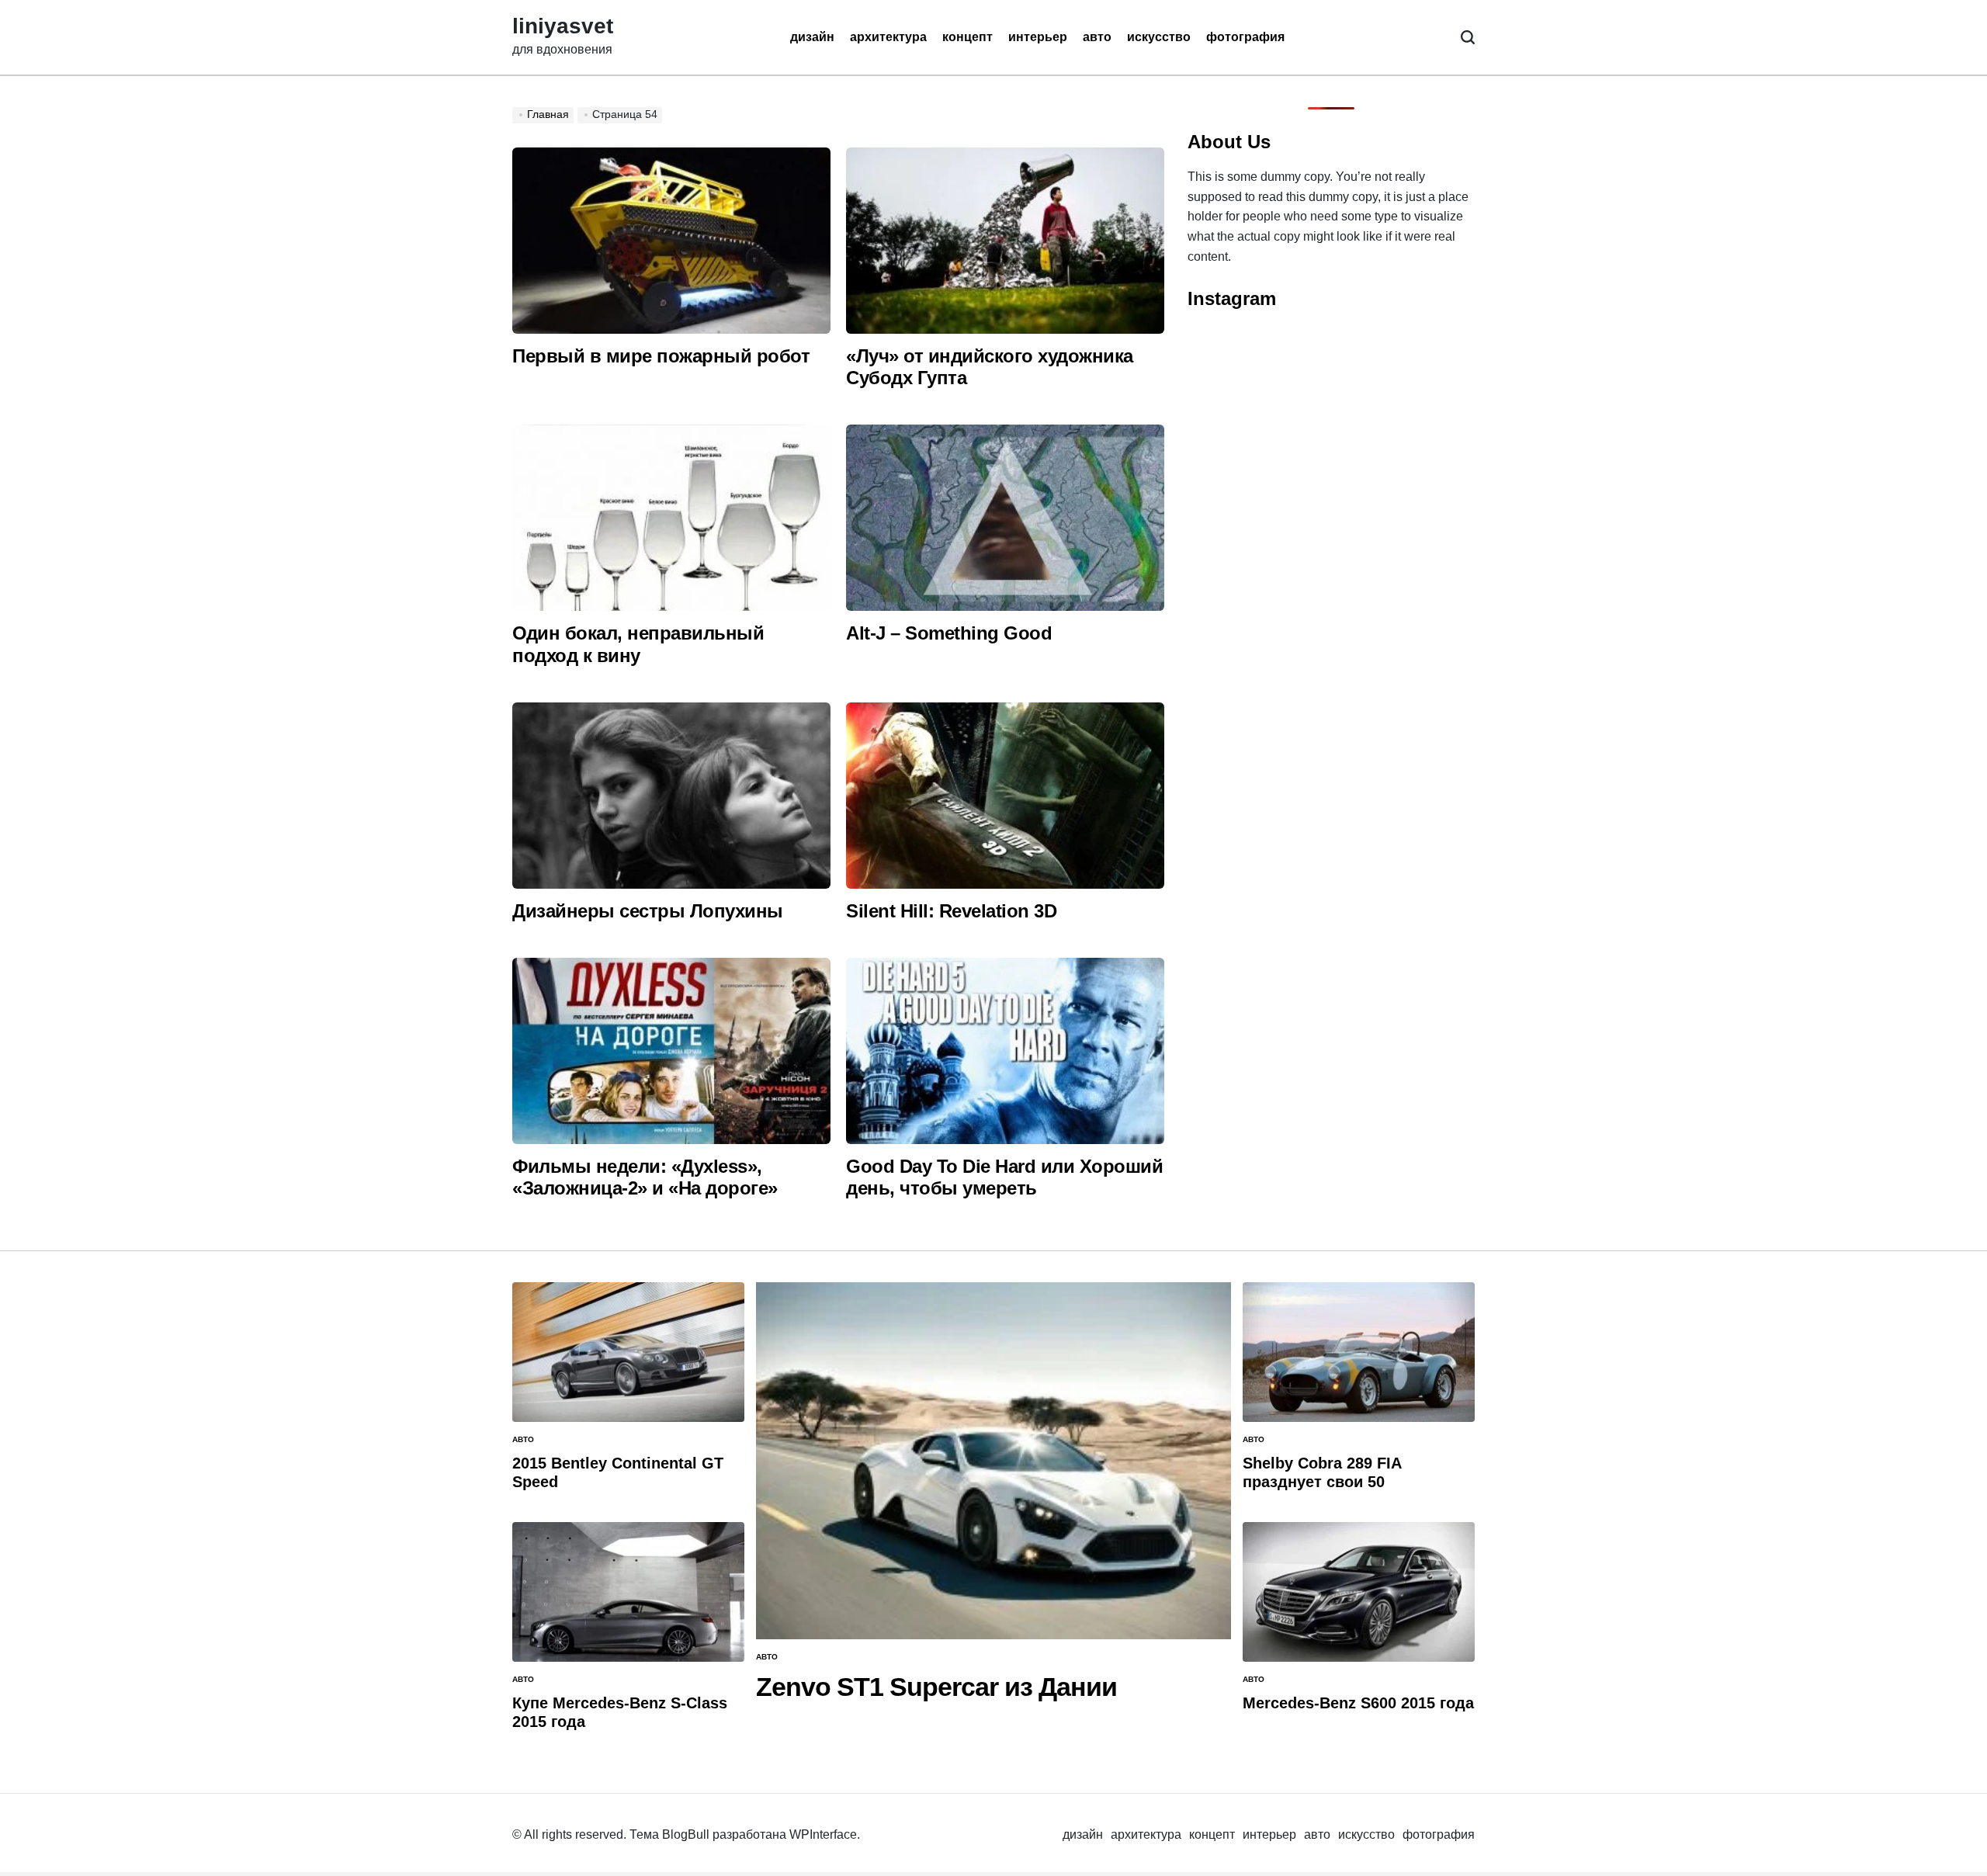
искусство (1159, 37)
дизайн (812, 37)
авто (1097, 37)
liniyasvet (563, 26)
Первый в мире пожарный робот (661, 356)
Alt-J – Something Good (949, 633)
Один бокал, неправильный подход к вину (638, 644)
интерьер (1038, 37)
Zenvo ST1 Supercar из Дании (936, 1687)
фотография (1245, 37)
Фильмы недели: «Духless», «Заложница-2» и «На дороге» (645, 1177)
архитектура (888, 37)
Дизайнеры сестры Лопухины (648, 911)
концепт (967, 37)
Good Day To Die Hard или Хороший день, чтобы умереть (1004, 1177)
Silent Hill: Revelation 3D (951, 911)
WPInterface (823, 1834)
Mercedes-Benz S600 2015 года (1358, 1703)
